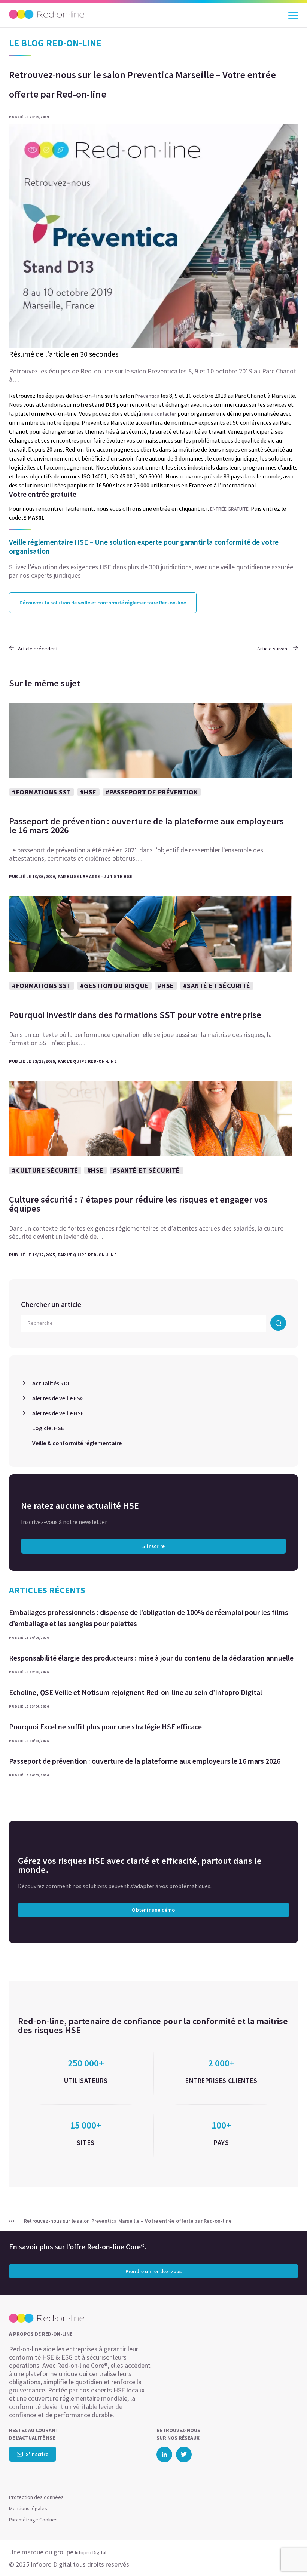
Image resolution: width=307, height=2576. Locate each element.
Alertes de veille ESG (58, 1398)
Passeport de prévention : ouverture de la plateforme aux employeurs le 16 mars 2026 (145, 1761)
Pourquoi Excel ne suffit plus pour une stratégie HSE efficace (105, 1726)
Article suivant (273, 649)
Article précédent (38, 649)
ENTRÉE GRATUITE (229, 509)
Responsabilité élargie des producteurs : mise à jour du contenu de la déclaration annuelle (151, 1658)
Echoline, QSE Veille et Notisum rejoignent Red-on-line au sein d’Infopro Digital (136, 1692)
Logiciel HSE (48, 1428)
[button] (288, 2555)
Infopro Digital (91, 2552)
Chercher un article (51, 1304)
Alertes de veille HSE (58, 1413)
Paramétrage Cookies (33, 2520)
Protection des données (36, 2497)
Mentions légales (28, 2508)
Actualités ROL (51, 1383)
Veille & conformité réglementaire (77, 1443)
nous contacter (159, 414)
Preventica (147, 396)
